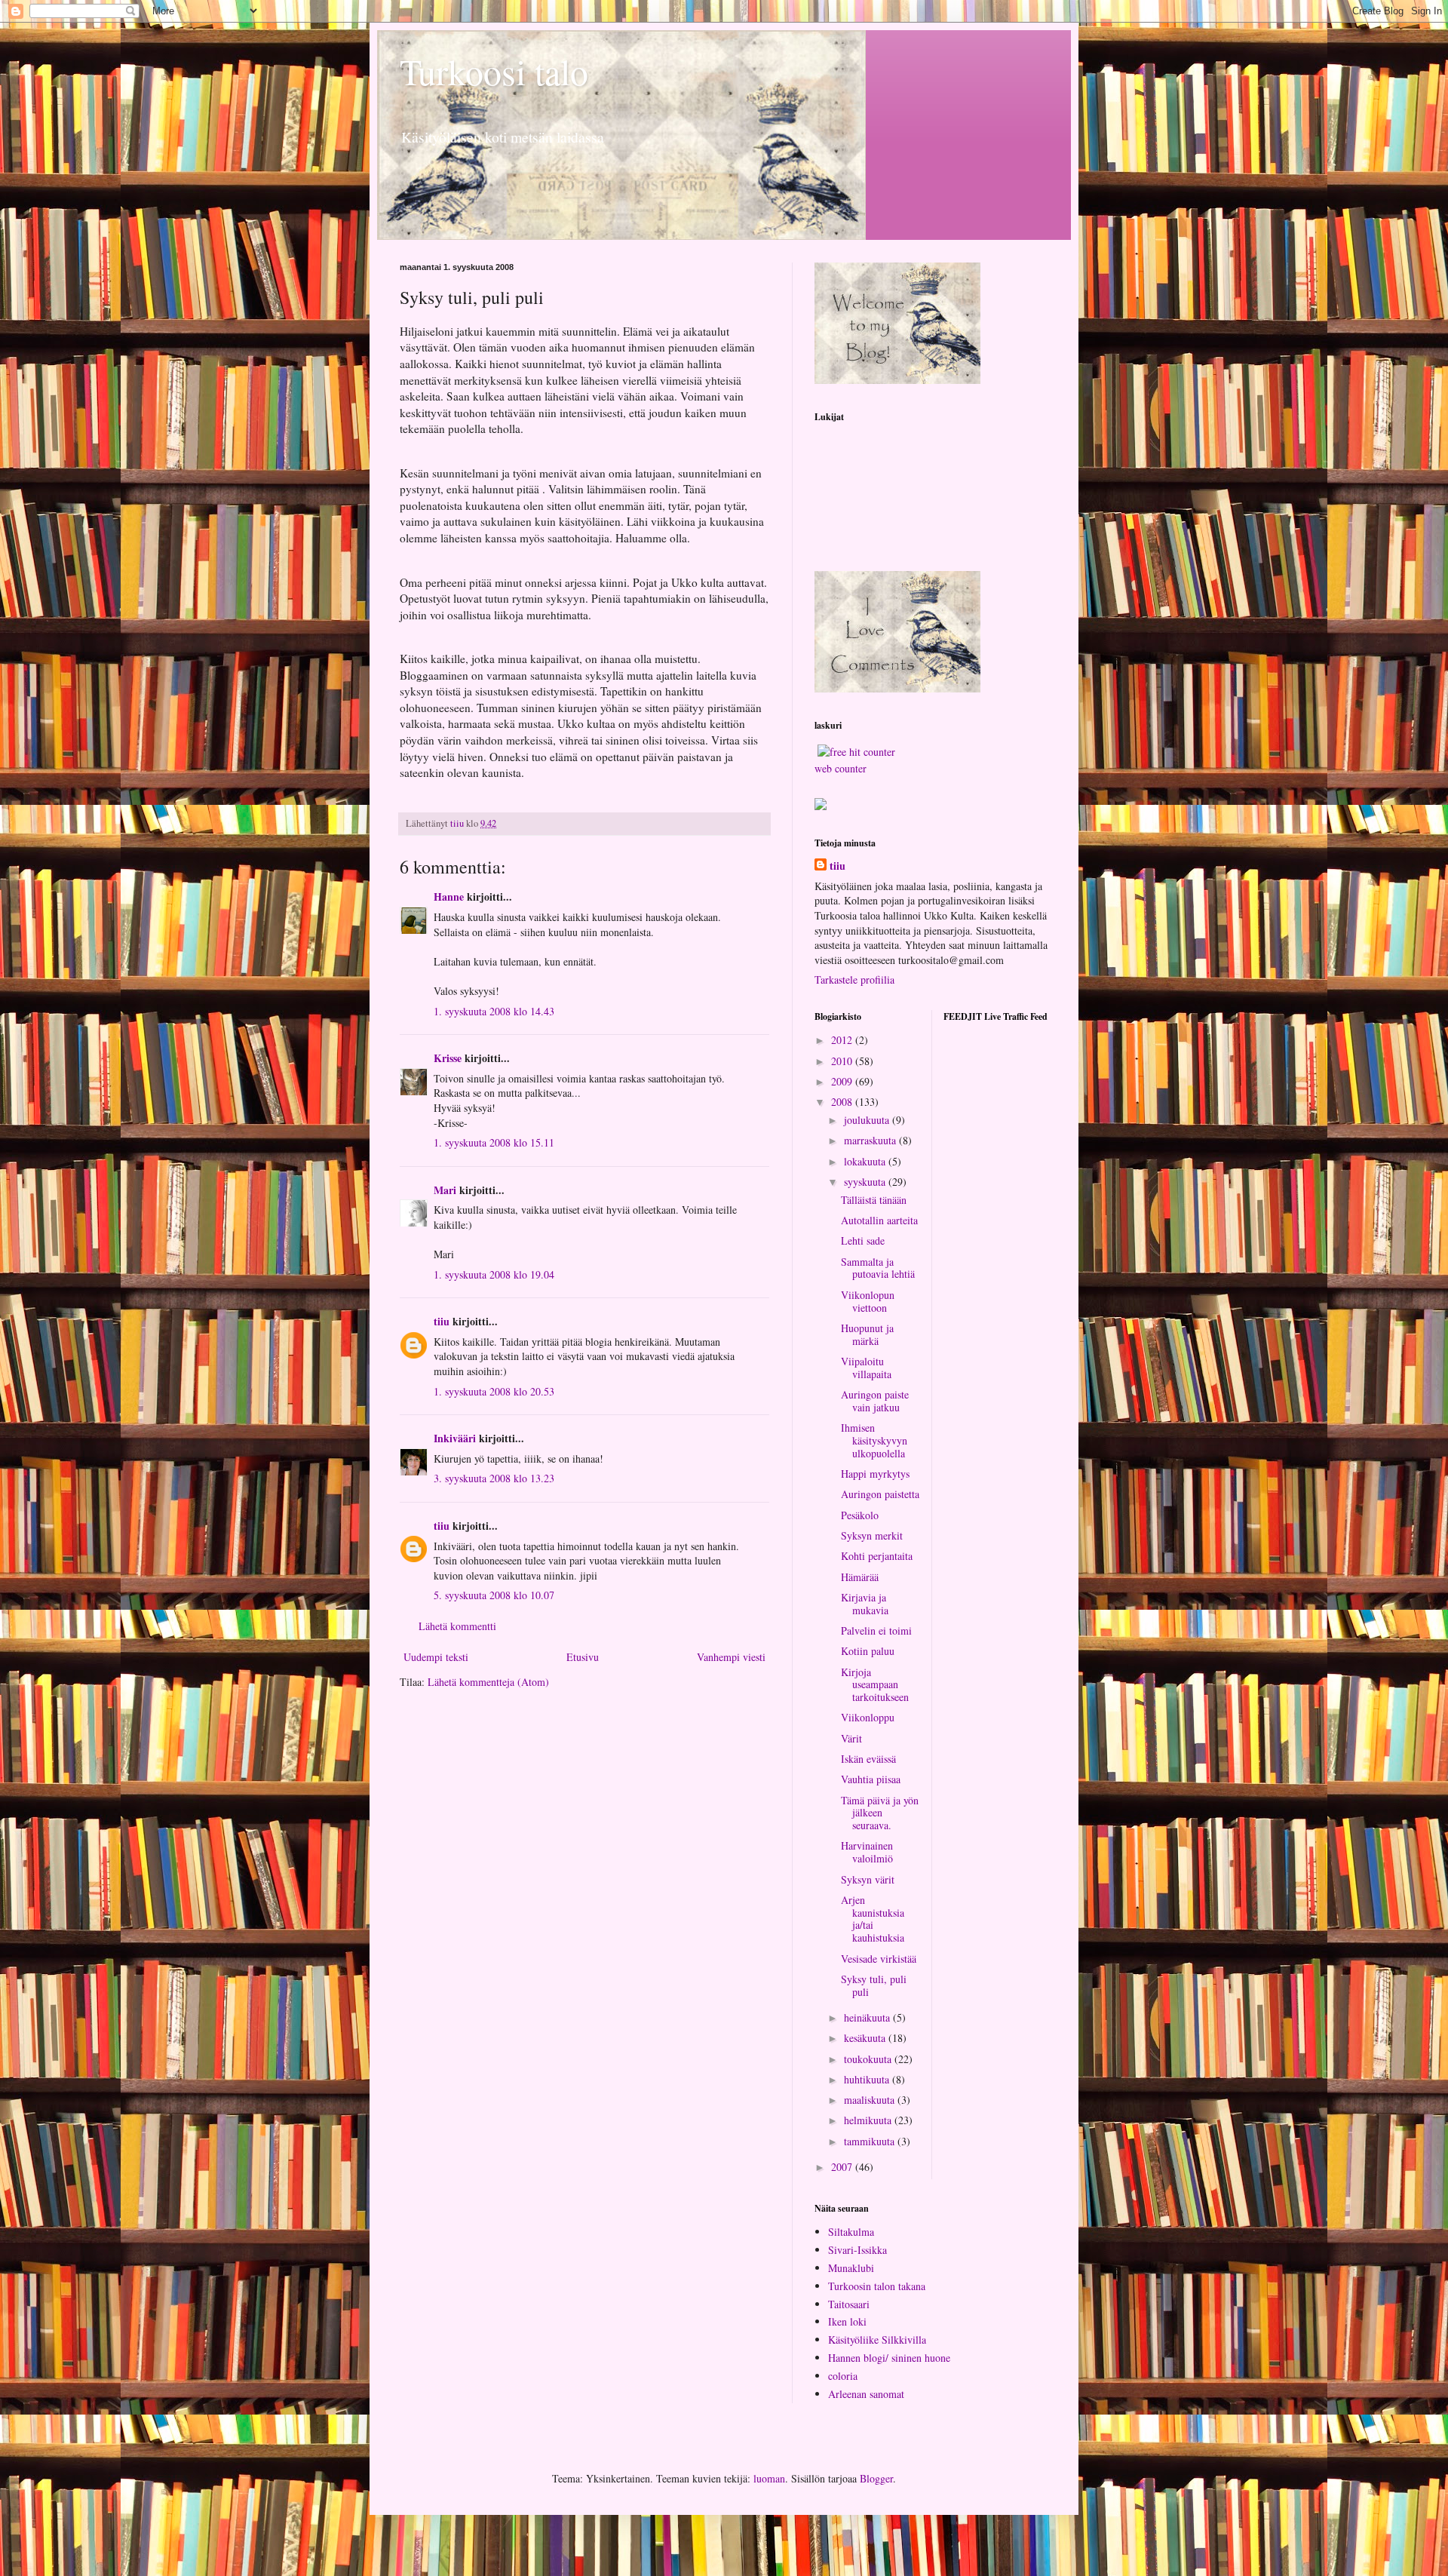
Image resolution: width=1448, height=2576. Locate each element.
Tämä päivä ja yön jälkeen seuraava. (880, 1813)
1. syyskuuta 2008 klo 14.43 (494, 1011)
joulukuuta (868, 1120)
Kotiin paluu (868, 1651)
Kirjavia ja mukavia (865, 1604)
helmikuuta (869, 2120)
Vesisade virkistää (879, 1959)
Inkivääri (455, 1438)
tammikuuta (871, 2141)
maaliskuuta (871, 2100)
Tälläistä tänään (874, 1200)
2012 (843, 1040)
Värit (851, 1738)
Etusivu (583, 1657)
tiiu (442, 1321)
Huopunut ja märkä (867, 1334)
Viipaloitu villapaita (866, 1368)
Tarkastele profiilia (854, 979)
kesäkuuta (866, 2038)
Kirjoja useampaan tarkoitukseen (875, 1685)
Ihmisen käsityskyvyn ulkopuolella (874, 1440)
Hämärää (860, 1577)
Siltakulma (851, 2232)
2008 (843, 1102)
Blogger (876, 2478)
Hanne (449, 897)
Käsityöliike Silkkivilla (877, 2340)
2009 (843, 1081)
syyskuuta (866, 1182)
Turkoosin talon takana (877, 2286)
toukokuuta (869, 2059)
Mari (445, 1190)
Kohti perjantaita (877, 1556)
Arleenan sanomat (866, 2394)
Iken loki (847, 2321)
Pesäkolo (860, 1515)
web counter (841, 768)
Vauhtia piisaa (871, 1779)
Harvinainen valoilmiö (867, 1852)
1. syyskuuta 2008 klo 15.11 (494, 1142)
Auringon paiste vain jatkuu (875, 1401)
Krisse (448, 1058)
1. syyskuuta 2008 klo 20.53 (494, 1391)
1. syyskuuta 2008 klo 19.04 (494, 1274)
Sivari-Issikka (857, 2250)
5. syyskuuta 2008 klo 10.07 (494, 1595)
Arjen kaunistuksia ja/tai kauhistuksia (873, 1919)
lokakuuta (866, 1161)
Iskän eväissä (868, 1759)
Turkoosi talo (494, 71)
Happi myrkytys (875, 1474)
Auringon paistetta (880, 1494)
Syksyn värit (868, 1879)
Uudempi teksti (436, 1657)
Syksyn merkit (872, 1535)
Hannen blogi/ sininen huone (889, 2358)
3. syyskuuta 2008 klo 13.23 (494, 1478)
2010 (843, 1061)
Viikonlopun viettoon (868, 1301)
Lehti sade (863, 1240)
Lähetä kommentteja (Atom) (488, 1682)
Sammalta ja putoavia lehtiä (878, 1268)
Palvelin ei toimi (876, 1630)
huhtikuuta (868, 2079)
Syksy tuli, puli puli (874, 1985)
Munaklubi (851, 2268)
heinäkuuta (868, 2017)
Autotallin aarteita (879, 1220)
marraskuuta (871, 1140)
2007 (843, 2167)
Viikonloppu (868, 1717)
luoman (769, 2478)
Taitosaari (849, 2304)
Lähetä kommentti (457, 1626)
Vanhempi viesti (731, 1657)
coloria (843, 2376)
